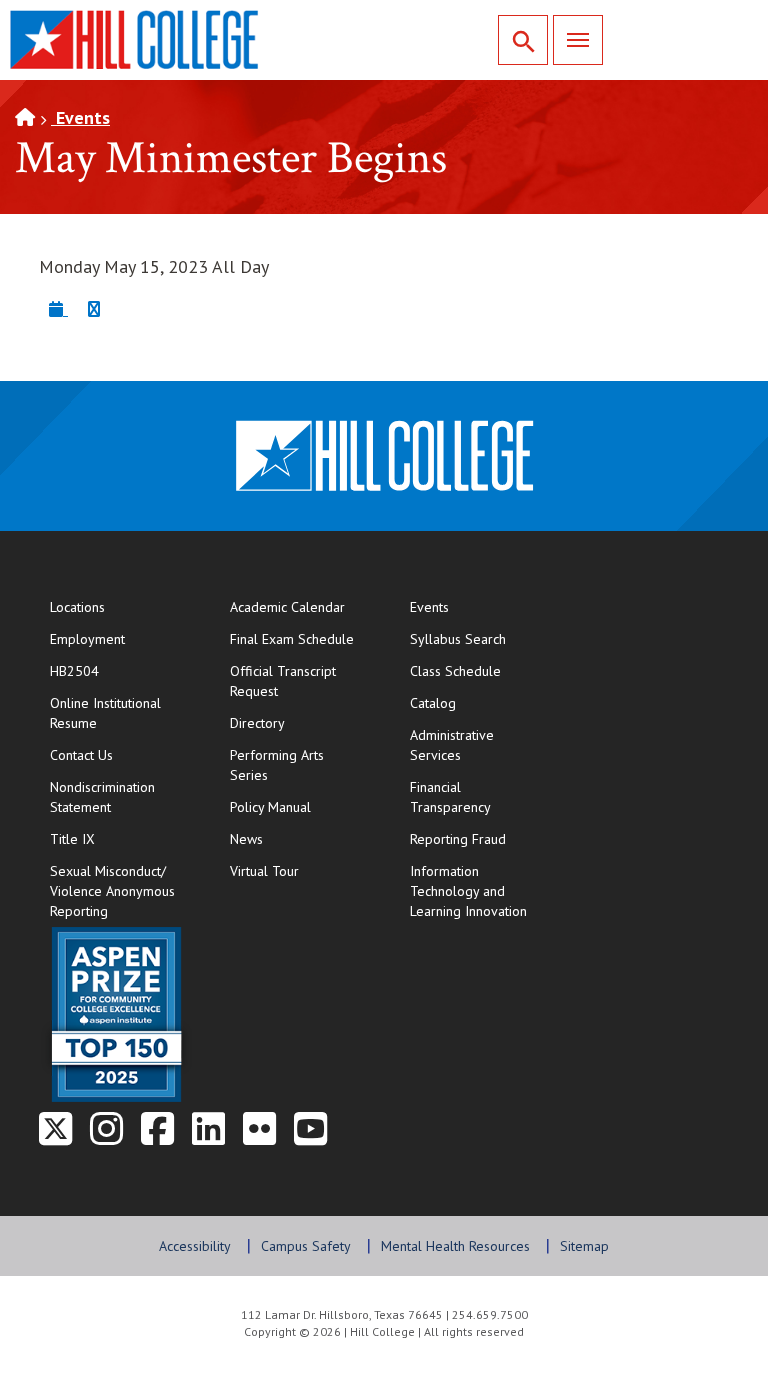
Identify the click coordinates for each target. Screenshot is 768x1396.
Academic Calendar (287, 607)
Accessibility (195, 1246)
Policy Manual (270, 807)
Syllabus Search (458, 639)
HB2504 (74, 671)
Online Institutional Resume (119, 713)
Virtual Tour (264, 871)
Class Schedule (479, 670)
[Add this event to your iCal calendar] (58, 308)
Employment (87, 639)
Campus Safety (306, 1246)
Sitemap (584, 1246)
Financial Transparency (450, 797)
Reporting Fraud (458, 839)
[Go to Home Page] (25, 117)
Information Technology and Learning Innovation (468, 891)
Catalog (433, 703)
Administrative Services (452, 745)
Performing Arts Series (277, 765)
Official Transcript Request (299, 681)
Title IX (72, 839)
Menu (578, 40)
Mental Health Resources (455, 1246)
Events (80, 117)
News (246, 839)
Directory (257, 723)
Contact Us (119, 754)
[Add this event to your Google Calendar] (94, 308)
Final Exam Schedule (299, 638)
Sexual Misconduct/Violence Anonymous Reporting (112, 891)
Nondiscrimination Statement (102, 797)
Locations (77, 607)
